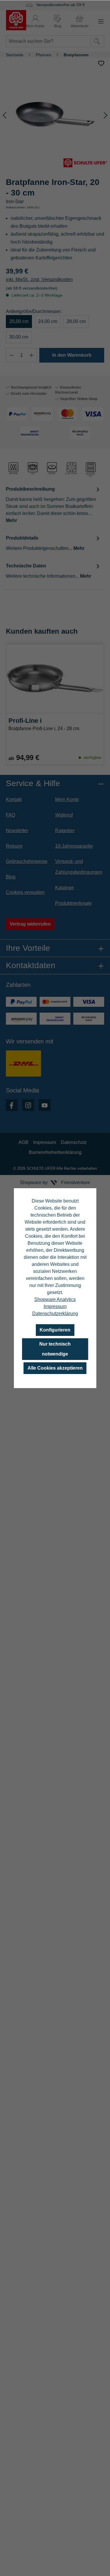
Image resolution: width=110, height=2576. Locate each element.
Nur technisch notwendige (55, 1349)
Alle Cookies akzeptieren (55, 1368)
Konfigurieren (55, 1330)
